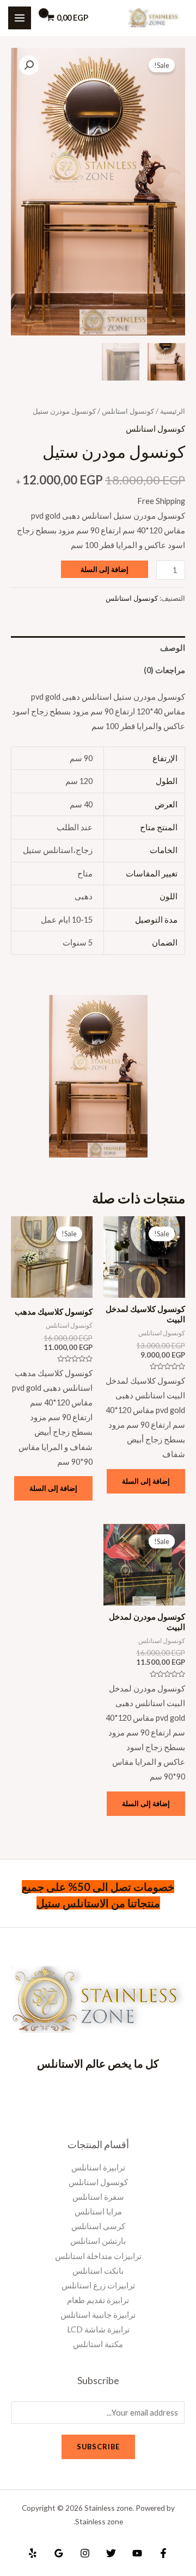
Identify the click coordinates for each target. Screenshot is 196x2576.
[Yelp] (33, 2553)
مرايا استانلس (98, 2211)
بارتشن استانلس (98, 2241)
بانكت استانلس (98, 2271)
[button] (29, 65)
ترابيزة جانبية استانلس (98, 2315)
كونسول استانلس (128, 411)
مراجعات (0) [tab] (164, 670)
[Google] (59, 2553)
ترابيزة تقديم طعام (98, 2300)
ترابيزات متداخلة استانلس (98, 2256)
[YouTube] (137, 2553)
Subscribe (98, 2447)
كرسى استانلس (98, 2226)
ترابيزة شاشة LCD (98, 2329)
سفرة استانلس (98, 2197)
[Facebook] (163, 2553)
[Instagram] (85, 2553)
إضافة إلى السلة (105, 569)
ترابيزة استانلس (98, 2167)
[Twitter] (111, 2553)
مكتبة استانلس (98, 2344)
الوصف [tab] (173, 648)
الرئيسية (173, 411)
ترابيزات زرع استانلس (98, 2285)
